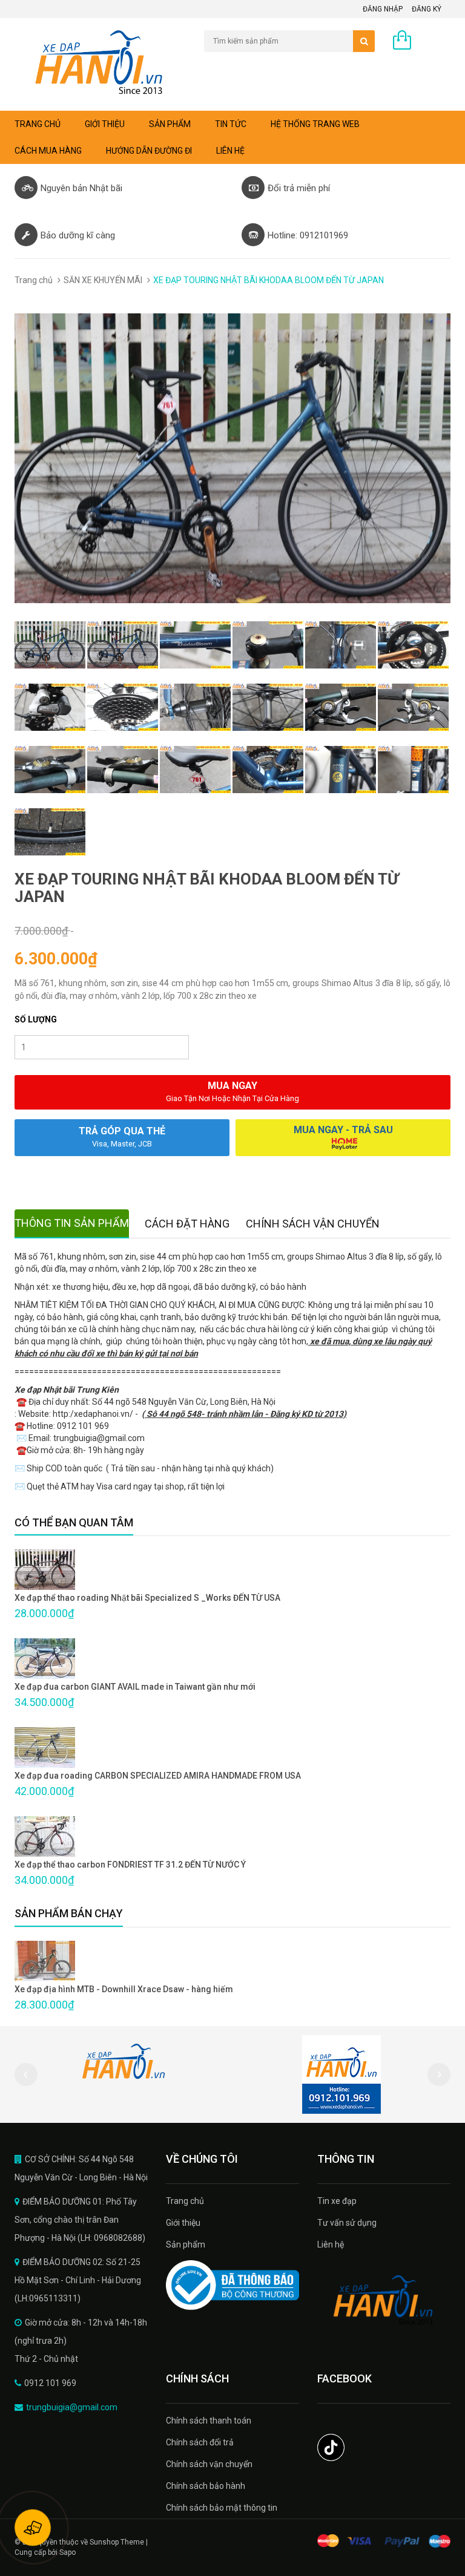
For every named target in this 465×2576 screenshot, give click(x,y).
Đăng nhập (383, 9)
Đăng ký (427, 9)
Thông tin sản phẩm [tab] (72, 1223)
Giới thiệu (105, 124)
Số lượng (36, 1019)
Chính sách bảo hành (206, 2486)
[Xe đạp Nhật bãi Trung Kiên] (384, 2300)
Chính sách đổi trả (200, 2442)
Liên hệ (230, 151)
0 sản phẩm (428, 43)
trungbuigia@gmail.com (72, 2407)
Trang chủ (38, 124)
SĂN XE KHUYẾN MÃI (103, 280)
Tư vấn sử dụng (347, 2223)
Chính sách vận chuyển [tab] (313, 1224)
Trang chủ (185, 2201)
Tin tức (231, 124)
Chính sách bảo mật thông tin (222, 2508)
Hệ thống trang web (315, 124)
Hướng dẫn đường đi (149, 151)
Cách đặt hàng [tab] (187, 1224)
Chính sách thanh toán (209, 2421)
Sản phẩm (170, 124)
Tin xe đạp (337, 2201)
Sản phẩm (186, 2244)
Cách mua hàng (48, 151)
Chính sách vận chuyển (209, 2464)
